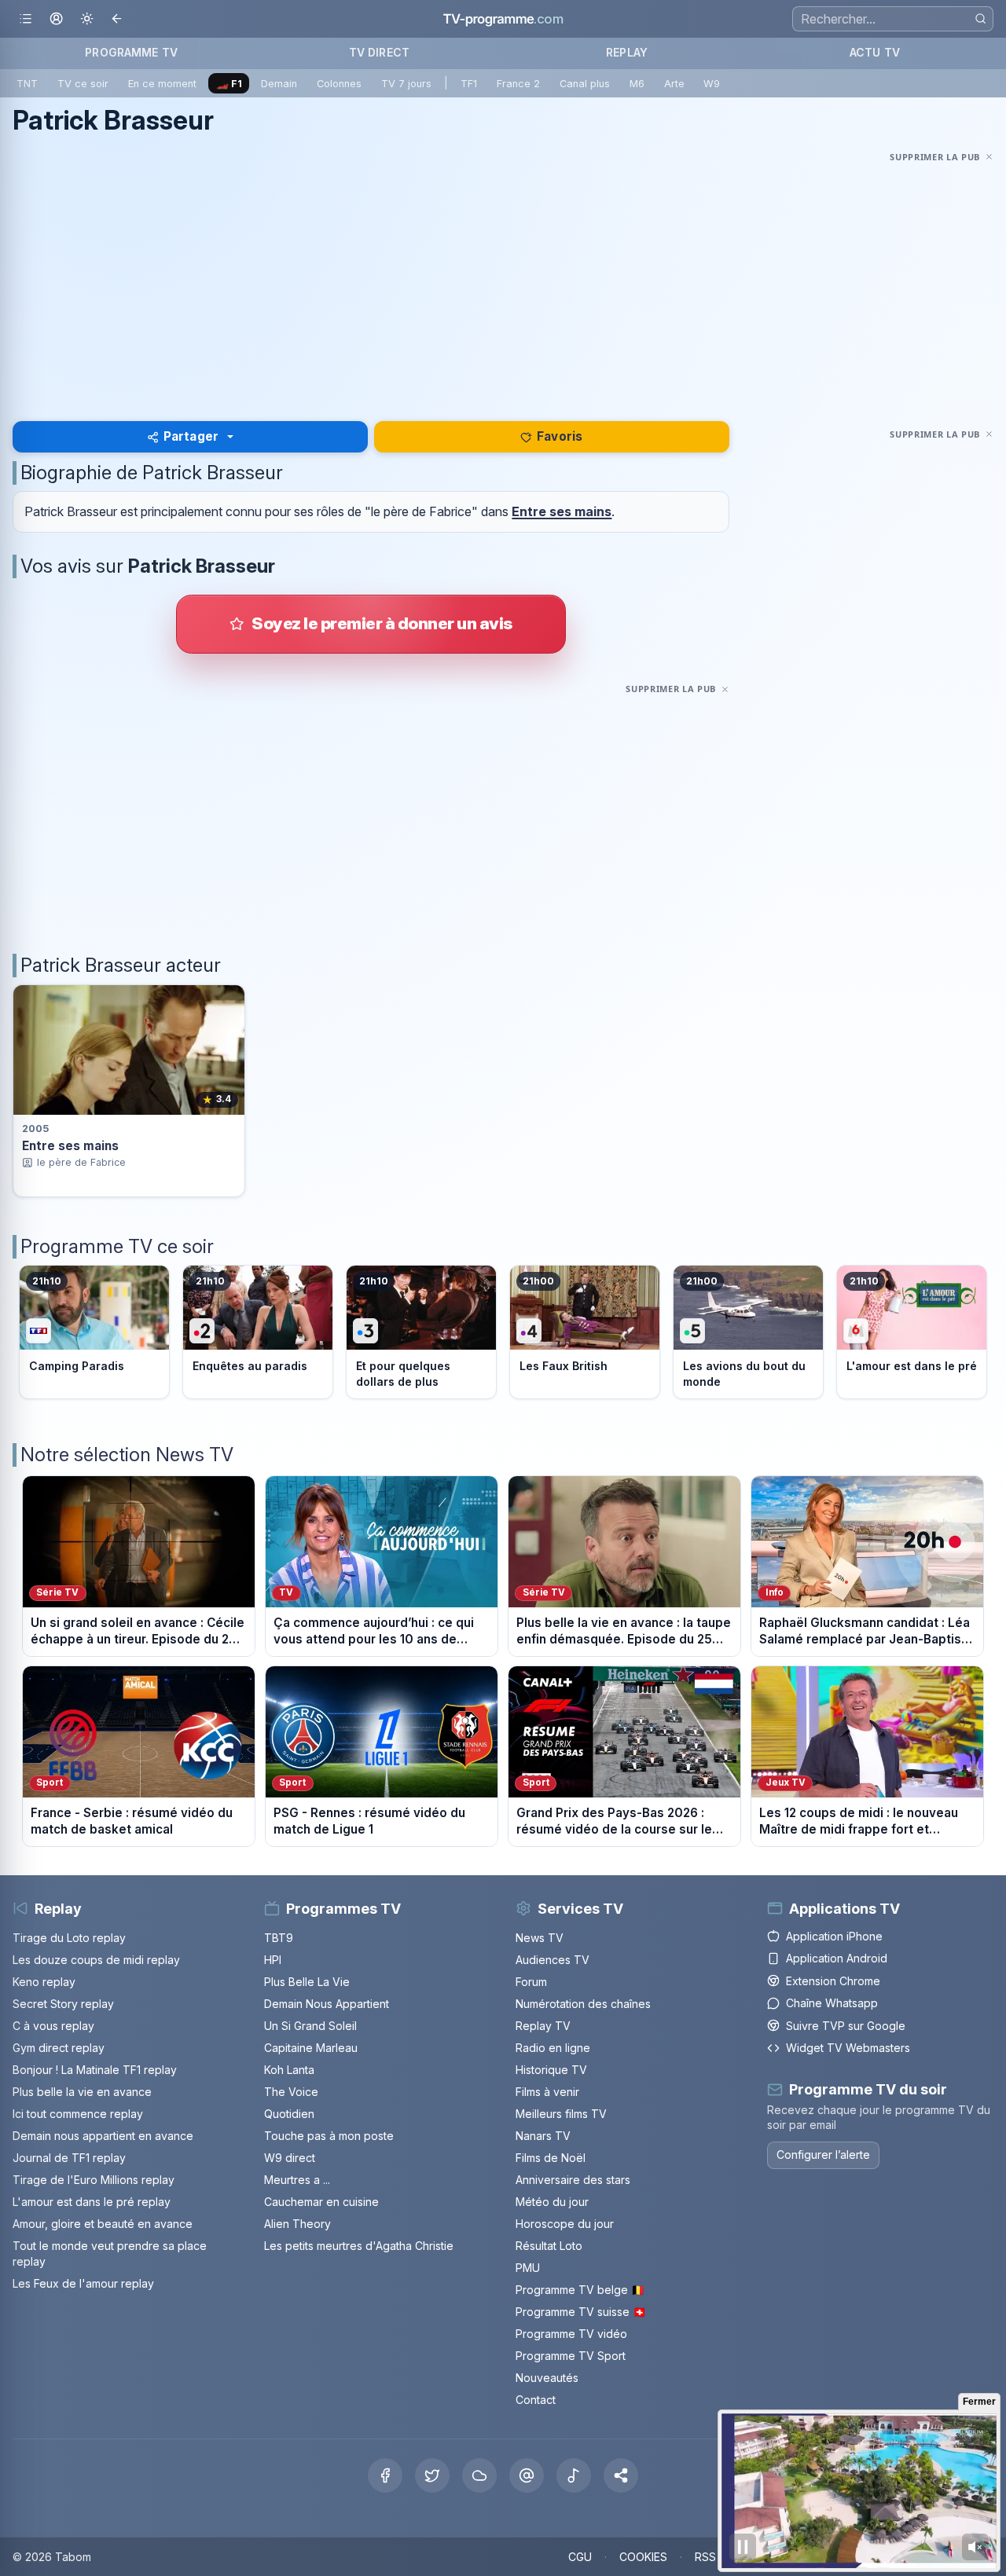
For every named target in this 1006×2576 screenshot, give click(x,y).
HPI (273, 1960)
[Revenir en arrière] (117, 19)
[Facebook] (385, 2475)
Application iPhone (834, 1936)
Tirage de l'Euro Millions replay (94, 2180)
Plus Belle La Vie (307, 1982)
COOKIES (643, 2557)
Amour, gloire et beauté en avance (103, 2224)
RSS (705, 2557)
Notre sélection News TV (127, 1455)
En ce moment (162, 84)
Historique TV (551, 2070)
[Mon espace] (56, 19)
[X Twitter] (432, 2475)
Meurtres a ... (297, 2180)
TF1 (469, 84)
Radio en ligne (553, 2048)
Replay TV (543, 2026)
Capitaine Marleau (311, 2048)
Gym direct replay (59, 2048)
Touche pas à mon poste (329, 2136)
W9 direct (290, 2158)
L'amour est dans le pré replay (92, 2202)
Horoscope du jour (565, 2224)
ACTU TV (875, 52)
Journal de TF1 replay (69, 2158)
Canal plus (585, 84)
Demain (279, 84)
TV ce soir (83, 84)
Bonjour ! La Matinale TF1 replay (95, 2070)
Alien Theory (297, 2224)
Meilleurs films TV (561, 2114)
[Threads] (527, 2475)
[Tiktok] (574, 2475)
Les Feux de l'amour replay (83, 2283)
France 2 (518, 84)
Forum (531, 1982)
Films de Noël (551, 2158)
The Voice (291, 2092)
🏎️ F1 (229, 84)
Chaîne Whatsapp (832, 2003)
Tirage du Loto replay (69, 1938)
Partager (191, 436)
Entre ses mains (562, 511)
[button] (621, 2475)
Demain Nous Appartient (327, 2004)
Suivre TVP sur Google (846, 2026)
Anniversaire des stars (573, 2180)
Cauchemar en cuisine (321, 2202)
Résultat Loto (549, 2246)
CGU (580, 2557)
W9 (712, 84)
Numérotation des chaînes (583, 2004)
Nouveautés (547, 2378)
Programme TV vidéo (571, 2334)
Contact (536, 2400)
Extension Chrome (833, 1981)
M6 (637, 84)
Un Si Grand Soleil (310, 2026)
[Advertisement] (503, 277)
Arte (674, 84)
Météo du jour (552, 2202)
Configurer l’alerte (823, 2155)
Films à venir (547, 2092)
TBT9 (279, 1938)
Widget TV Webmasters (848, 2048)
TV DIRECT (379, 52)
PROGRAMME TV (131, 52)
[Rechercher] (980, 18)
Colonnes (339, 84)
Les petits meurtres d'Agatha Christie (359, 2246)
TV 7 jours (406, 84)
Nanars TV (543, 2136)
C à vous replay (53, 2026)
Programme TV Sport (571, 2356)
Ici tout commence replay (78, 2114)
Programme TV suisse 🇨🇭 (581, 2312)
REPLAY (627, 52)
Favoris (560, 436)
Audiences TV (553, 1960)
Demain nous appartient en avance (103, 2136)
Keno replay (44, 1982)
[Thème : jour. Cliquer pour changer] (87, 19)
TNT (27, 84)
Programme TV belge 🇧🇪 (580, 2290)
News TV (540, 1938)
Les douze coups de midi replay (96, 1960)
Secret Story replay (63, 2004)
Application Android (837, 1958)
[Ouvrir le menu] (26, 19)
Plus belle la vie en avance (82, 2092)
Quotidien (289, 2114)
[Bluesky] (479, 2475)
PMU (528, 2268)
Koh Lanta (289, 2070)
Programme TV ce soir (117, 1246)
